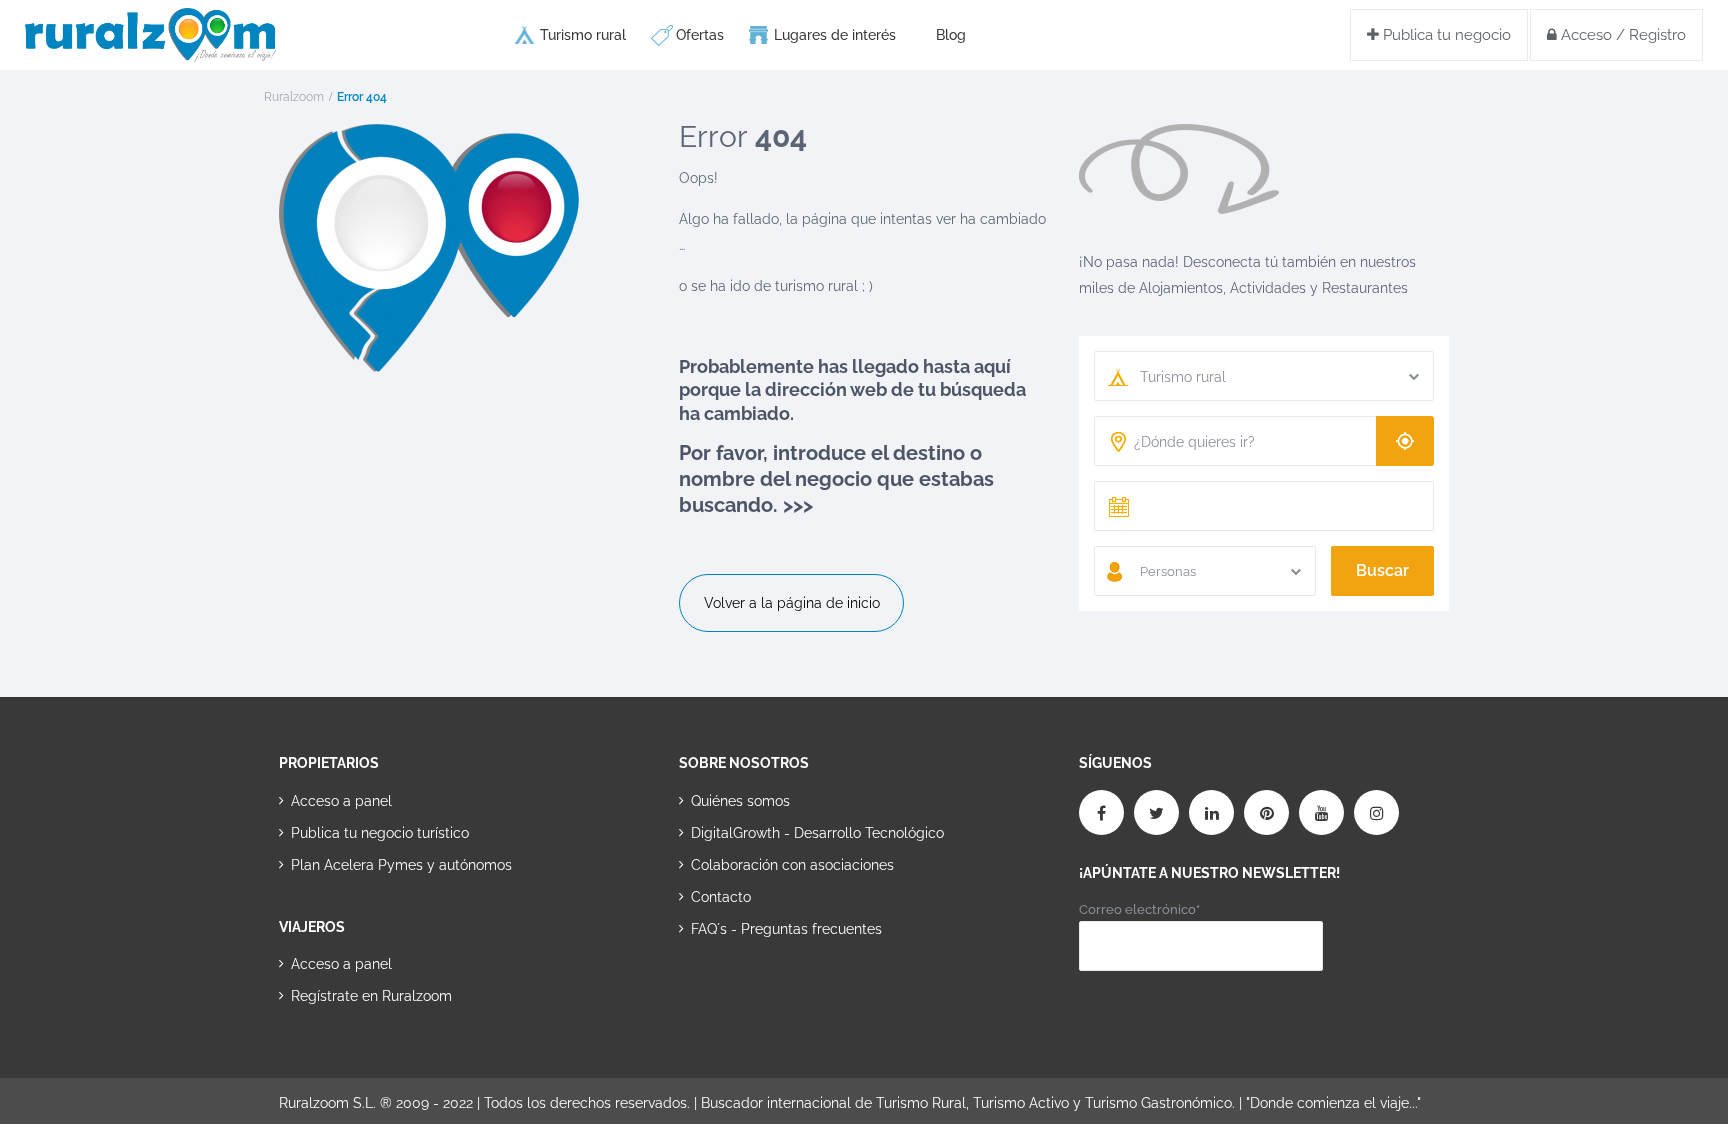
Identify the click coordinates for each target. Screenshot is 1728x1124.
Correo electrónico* (1139, 909)
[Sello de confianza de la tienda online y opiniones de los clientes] (754, 992)
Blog (951, 35)
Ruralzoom (294, 97)
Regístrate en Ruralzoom (371, 996)
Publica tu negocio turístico (380, 833)
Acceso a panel (341, 801)
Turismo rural (583, 35)
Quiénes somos (740, 801)
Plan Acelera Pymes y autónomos (401, 865)
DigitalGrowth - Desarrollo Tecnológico (817, 833)
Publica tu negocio (1445, 35)
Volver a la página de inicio (792, 603)
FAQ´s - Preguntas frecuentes (786, 929)
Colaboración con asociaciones (792, 865)
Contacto (721, 897)
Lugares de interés (835, 35)
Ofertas (700, 35)
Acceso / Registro (1621, 35)
